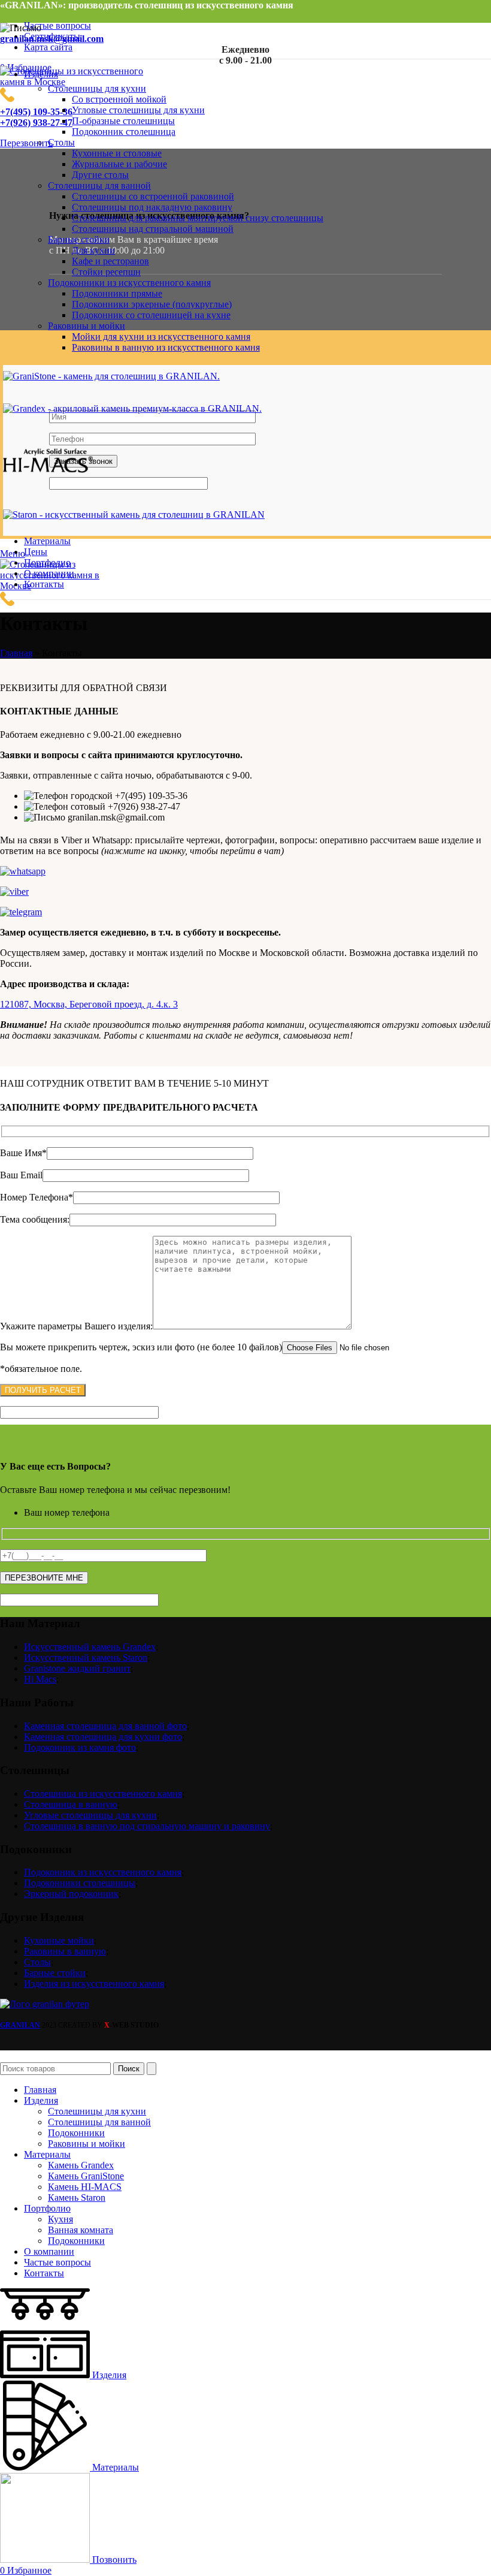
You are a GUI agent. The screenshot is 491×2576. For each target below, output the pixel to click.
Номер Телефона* (37, 1197)
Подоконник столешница (124, 132)
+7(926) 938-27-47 (36, 123)
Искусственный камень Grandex (90, 1647)
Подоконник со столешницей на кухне (151, 315)
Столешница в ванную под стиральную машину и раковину (147, 1826)
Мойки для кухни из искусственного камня (161, 337)
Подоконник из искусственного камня (103, 1872)
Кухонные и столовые (117, 153)
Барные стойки (55, 1973)
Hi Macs (40, 1679)
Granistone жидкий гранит (77, 1668)
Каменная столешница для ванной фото (105, 1726)
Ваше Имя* (23, 1153)
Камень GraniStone (86, 2176)
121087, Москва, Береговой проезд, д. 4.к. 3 (89, 1004)
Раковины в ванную (65, 1951)
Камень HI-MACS (85, 2187)
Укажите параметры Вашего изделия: (76, 1326)
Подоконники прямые (117, 293)
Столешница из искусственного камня (103, 1794)
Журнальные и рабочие (119, 164)
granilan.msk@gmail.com (52, 39)
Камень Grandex (81, 2165)
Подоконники (76, 2133)
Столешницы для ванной (99, 2122)
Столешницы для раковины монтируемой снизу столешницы (198, 218)
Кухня (60, 2219)
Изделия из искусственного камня (94, 1984)
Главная (16, 653)
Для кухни (93, 250)
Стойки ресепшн (106, 272)
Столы (37, 1962)
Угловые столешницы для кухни (138, 110)
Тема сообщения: (35, 1219)
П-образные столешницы (123, 121)
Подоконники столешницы (80, 1883)
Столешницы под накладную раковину (152, 207)
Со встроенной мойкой (119, 99)
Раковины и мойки (87, 2144)
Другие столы (100, 175)
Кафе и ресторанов (110, 261)
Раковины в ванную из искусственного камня (166, 347)
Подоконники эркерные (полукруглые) (152, 304)
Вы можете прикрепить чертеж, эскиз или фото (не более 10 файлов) (141, 1347)
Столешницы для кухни (97, 2111)
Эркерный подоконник (71, 1894)
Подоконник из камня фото (80, 1747)
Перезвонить (26, 143)
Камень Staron (77, 2198)
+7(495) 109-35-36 (36, 112)
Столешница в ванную (71, 1804)
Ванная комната (81, 2230)
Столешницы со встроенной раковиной (153, 196)
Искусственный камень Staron (86, 1657)
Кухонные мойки (59, 1940)
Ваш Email (21, 1175)
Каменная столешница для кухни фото (103, 1737)
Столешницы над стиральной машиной (153, 229)
